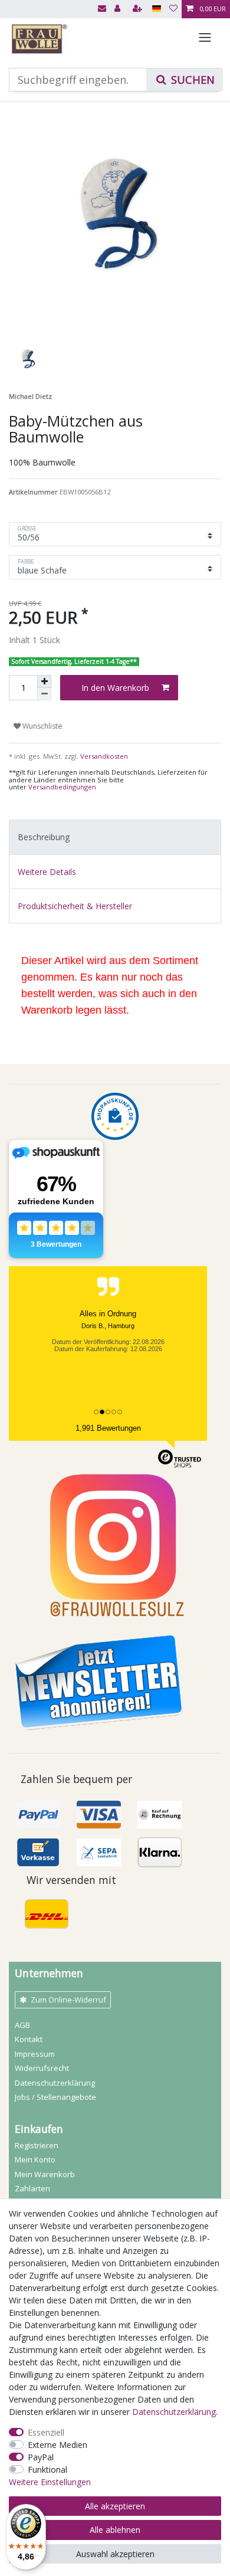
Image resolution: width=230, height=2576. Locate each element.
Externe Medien (57, 2445)
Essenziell (46, 2432)
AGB (22, 2025)
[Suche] (185, 80)
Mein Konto (35, 2159)
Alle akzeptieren (115, 2506)
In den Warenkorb (115, 688)
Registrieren (37, 2145)
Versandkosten (103, 756)
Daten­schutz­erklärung (55, 2083)
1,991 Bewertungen (108, 1428)
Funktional (47, 2470)
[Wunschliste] (173, 9)
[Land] (157, 9)
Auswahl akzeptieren (115, 2554)
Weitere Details (47, 872)
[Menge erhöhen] (44, 681)
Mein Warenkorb (45, 2174)
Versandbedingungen (62, 787)
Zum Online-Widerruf (68, 2000)
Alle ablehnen (115, 2530)
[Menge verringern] (44, 694)
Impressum (35, 2054)
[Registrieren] (139, 9)
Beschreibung (44, 837)
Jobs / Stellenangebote (55, 2097)
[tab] (115, 837)
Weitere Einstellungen (50, 2482)
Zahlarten (32, 2188)
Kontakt (29, 2039)
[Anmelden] (119, 9)
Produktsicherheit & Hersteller (75, 906)
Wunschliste (42, 726)
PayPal (41, 2457)
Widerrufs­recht (42, 2068)
